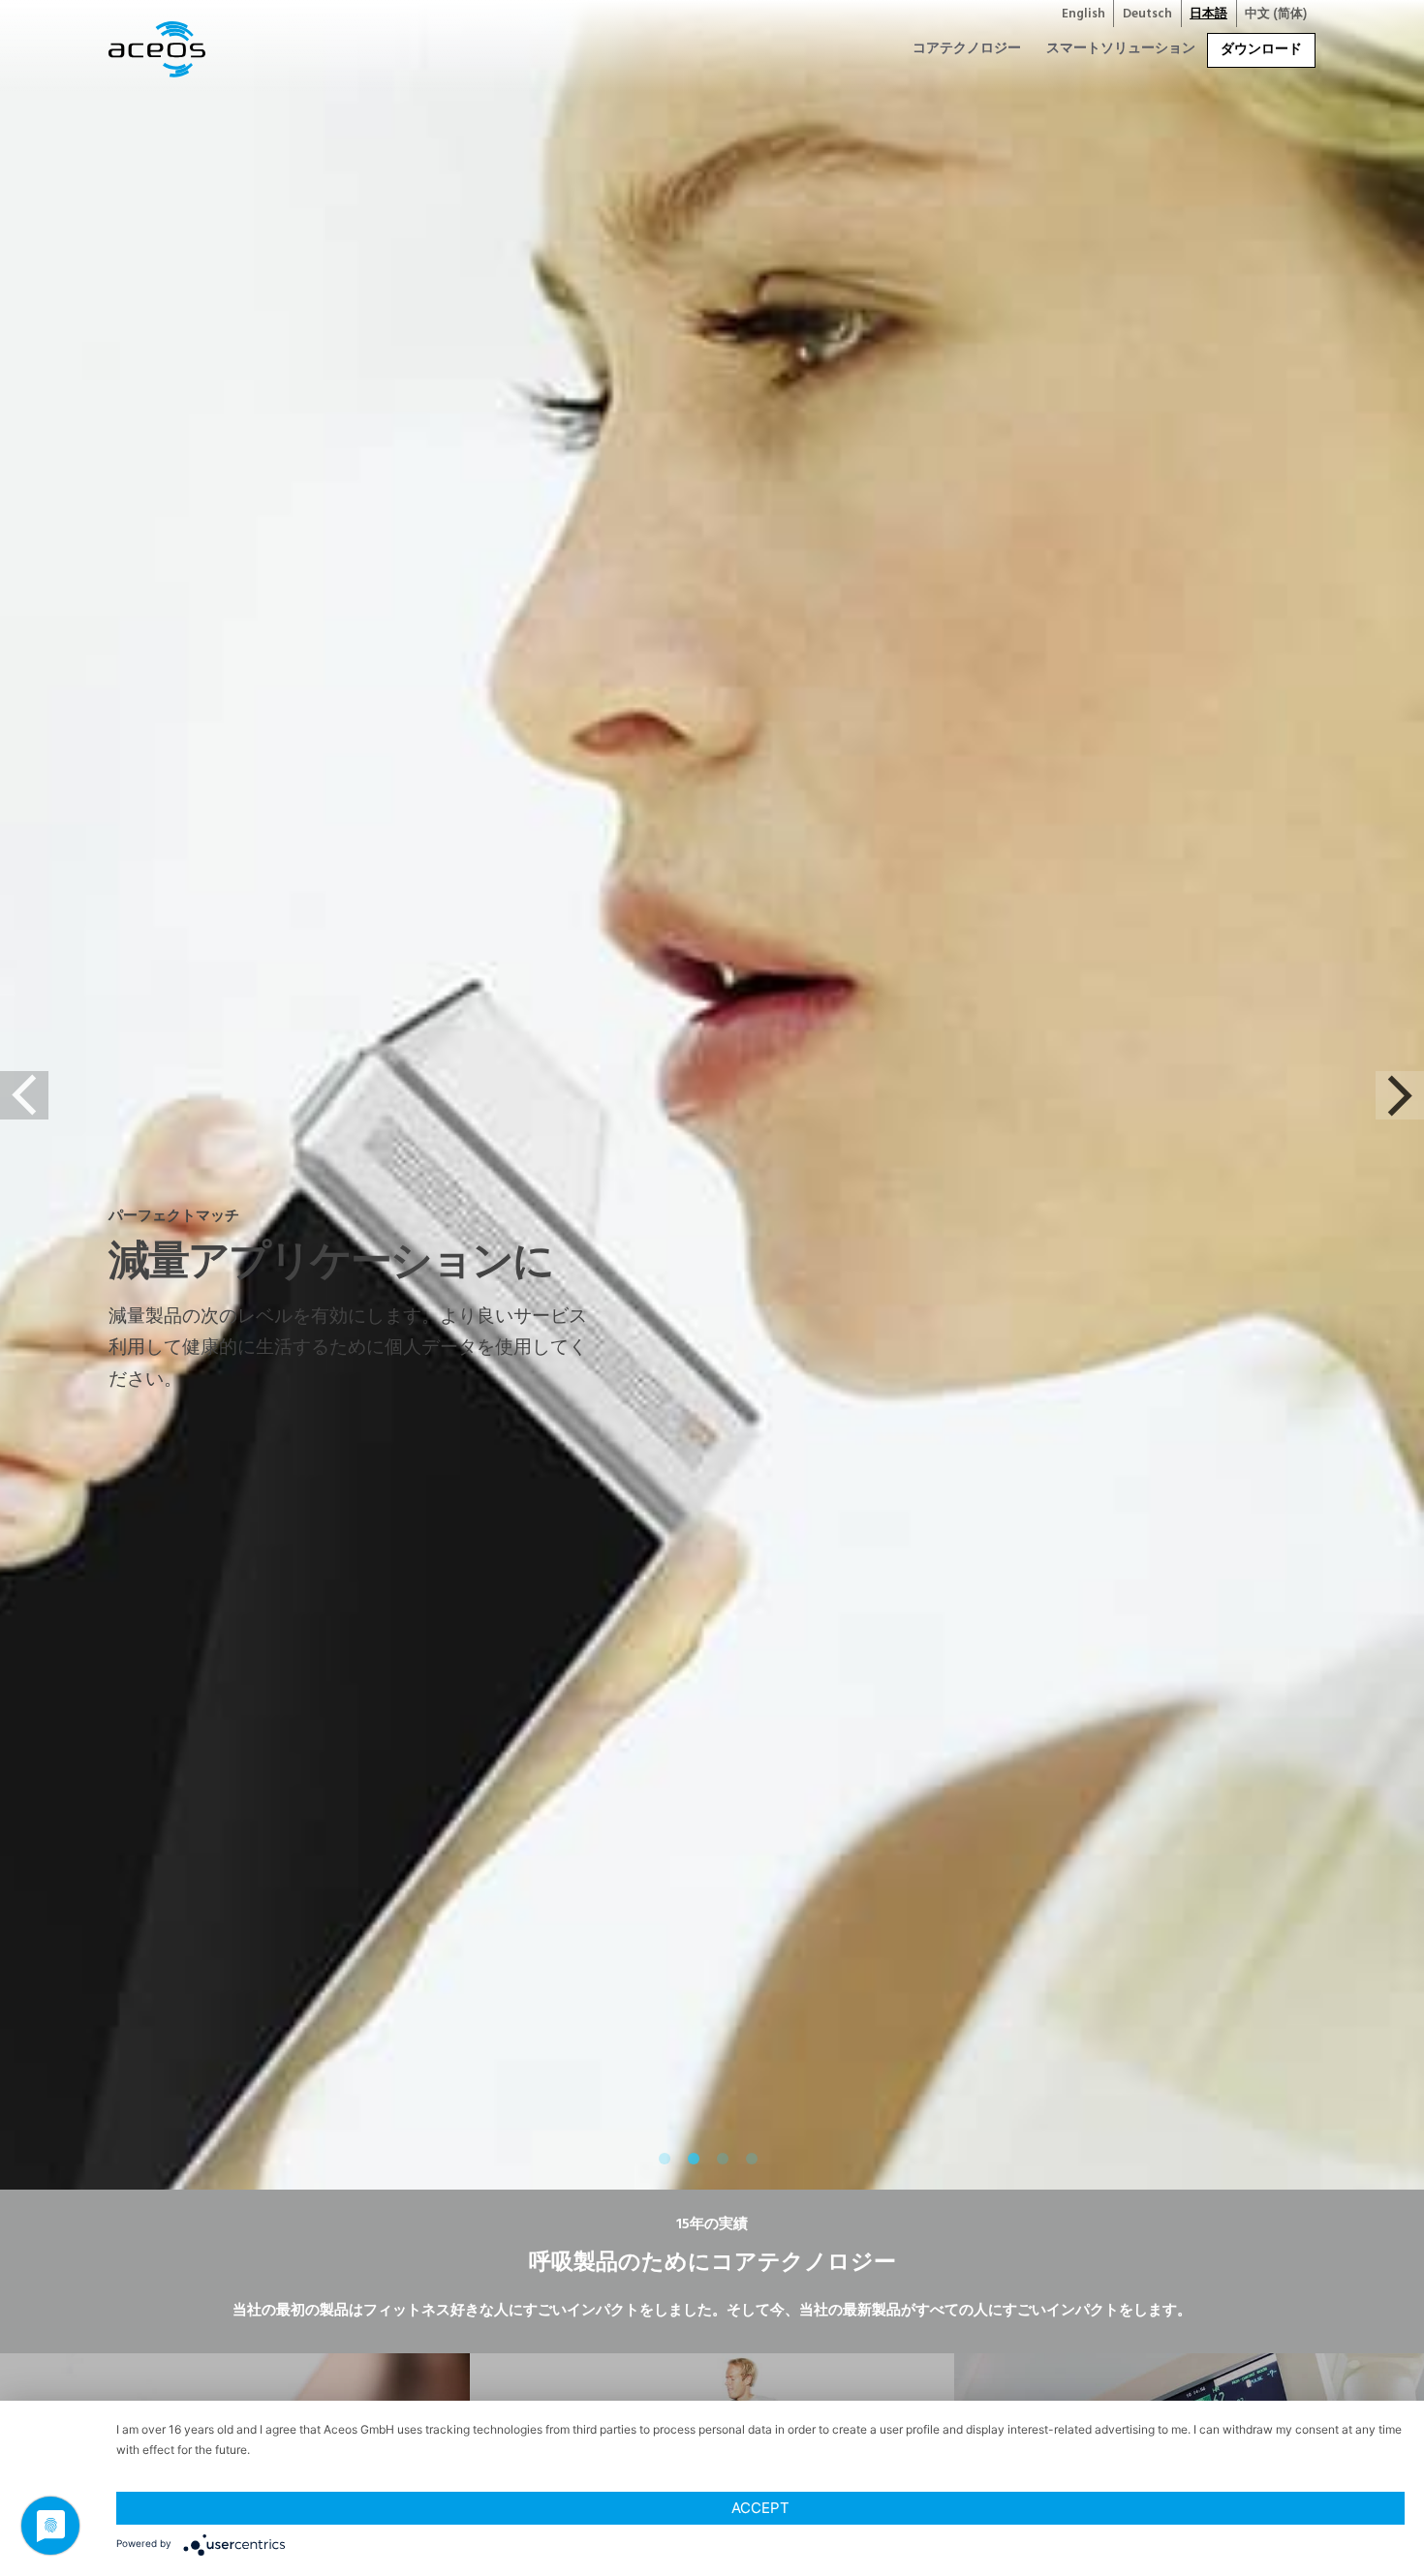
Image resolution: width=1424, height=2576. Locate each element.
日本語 (1208, 14)
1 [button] (668, 2162)
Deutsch (1147, 14)
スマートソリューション (1121, 49)
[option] (712, 1288)
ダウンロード (1261, 50)
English (1083, 14)
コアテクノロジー (967, 49)
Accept (760, 2508)
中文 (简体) (1276, 14)
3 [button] (727, 2162)
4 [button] (756, 2162)
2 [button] (697, 2162)
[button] (24, 1095)
